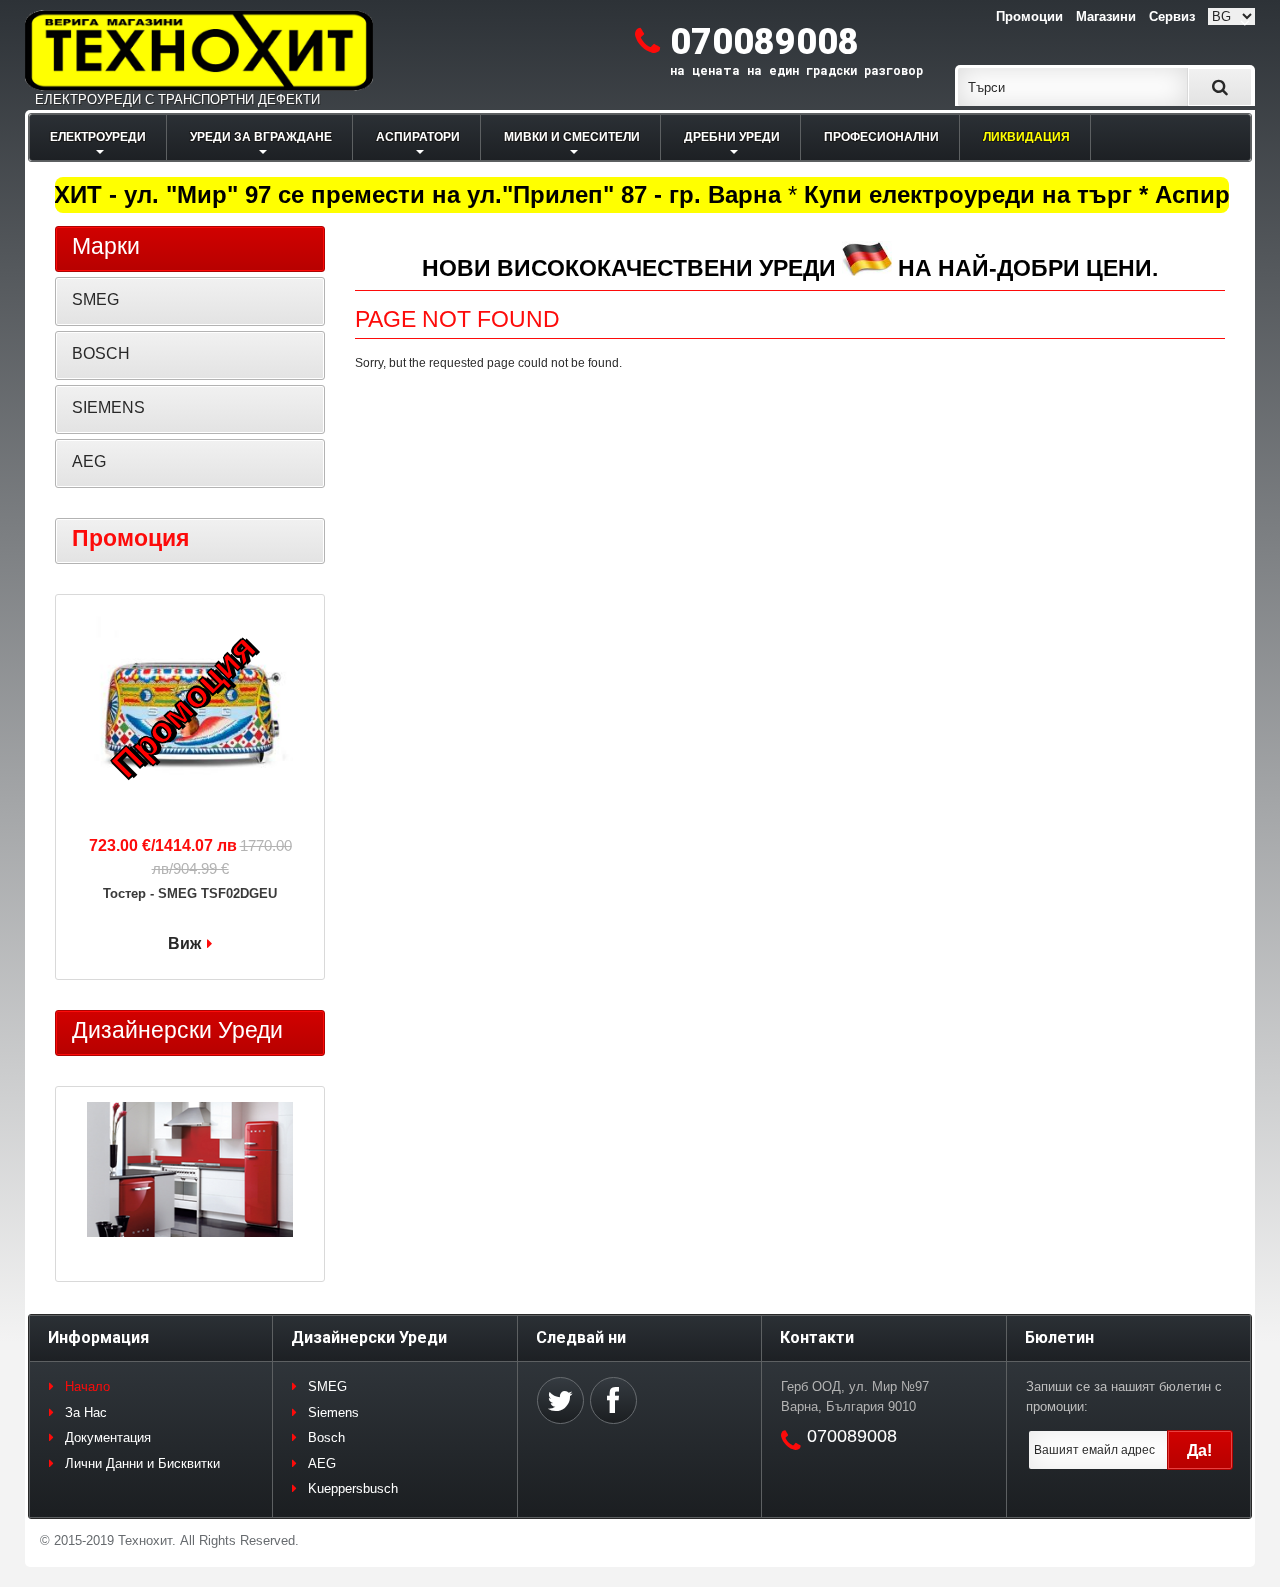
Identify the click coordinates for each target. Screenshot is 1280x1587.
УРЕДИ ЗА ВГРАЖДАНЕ (261, 137)
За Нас (86, 1412)
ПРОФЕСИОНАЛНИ (881, 137)
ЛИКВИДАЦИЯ (1026, 137)
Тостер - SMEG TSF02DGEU (190, 893)
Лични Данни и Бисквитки (142, 1463)
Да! (1199, 1450)
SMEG (95, 299)
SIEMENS (108, 407)
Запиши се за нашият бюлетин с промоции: (1124, 1396)
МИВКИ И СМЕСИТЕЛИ (572, 137)
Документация (108, 1437)
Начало (87, 1386)
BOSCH (101, 353)
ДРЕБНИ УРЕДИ (732, 137)
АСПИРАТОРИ (418, 137)
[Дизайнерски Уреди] (190, 1172)
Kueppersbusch (353, 1488)
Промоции (1029, 16)
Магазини (1106, 16)
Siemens (333, 1412)
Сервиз (1172, 16)
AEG (89, 461)
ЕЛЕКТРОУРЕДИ (98, 137)
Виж (184, 943)
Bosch (326, 1437)
